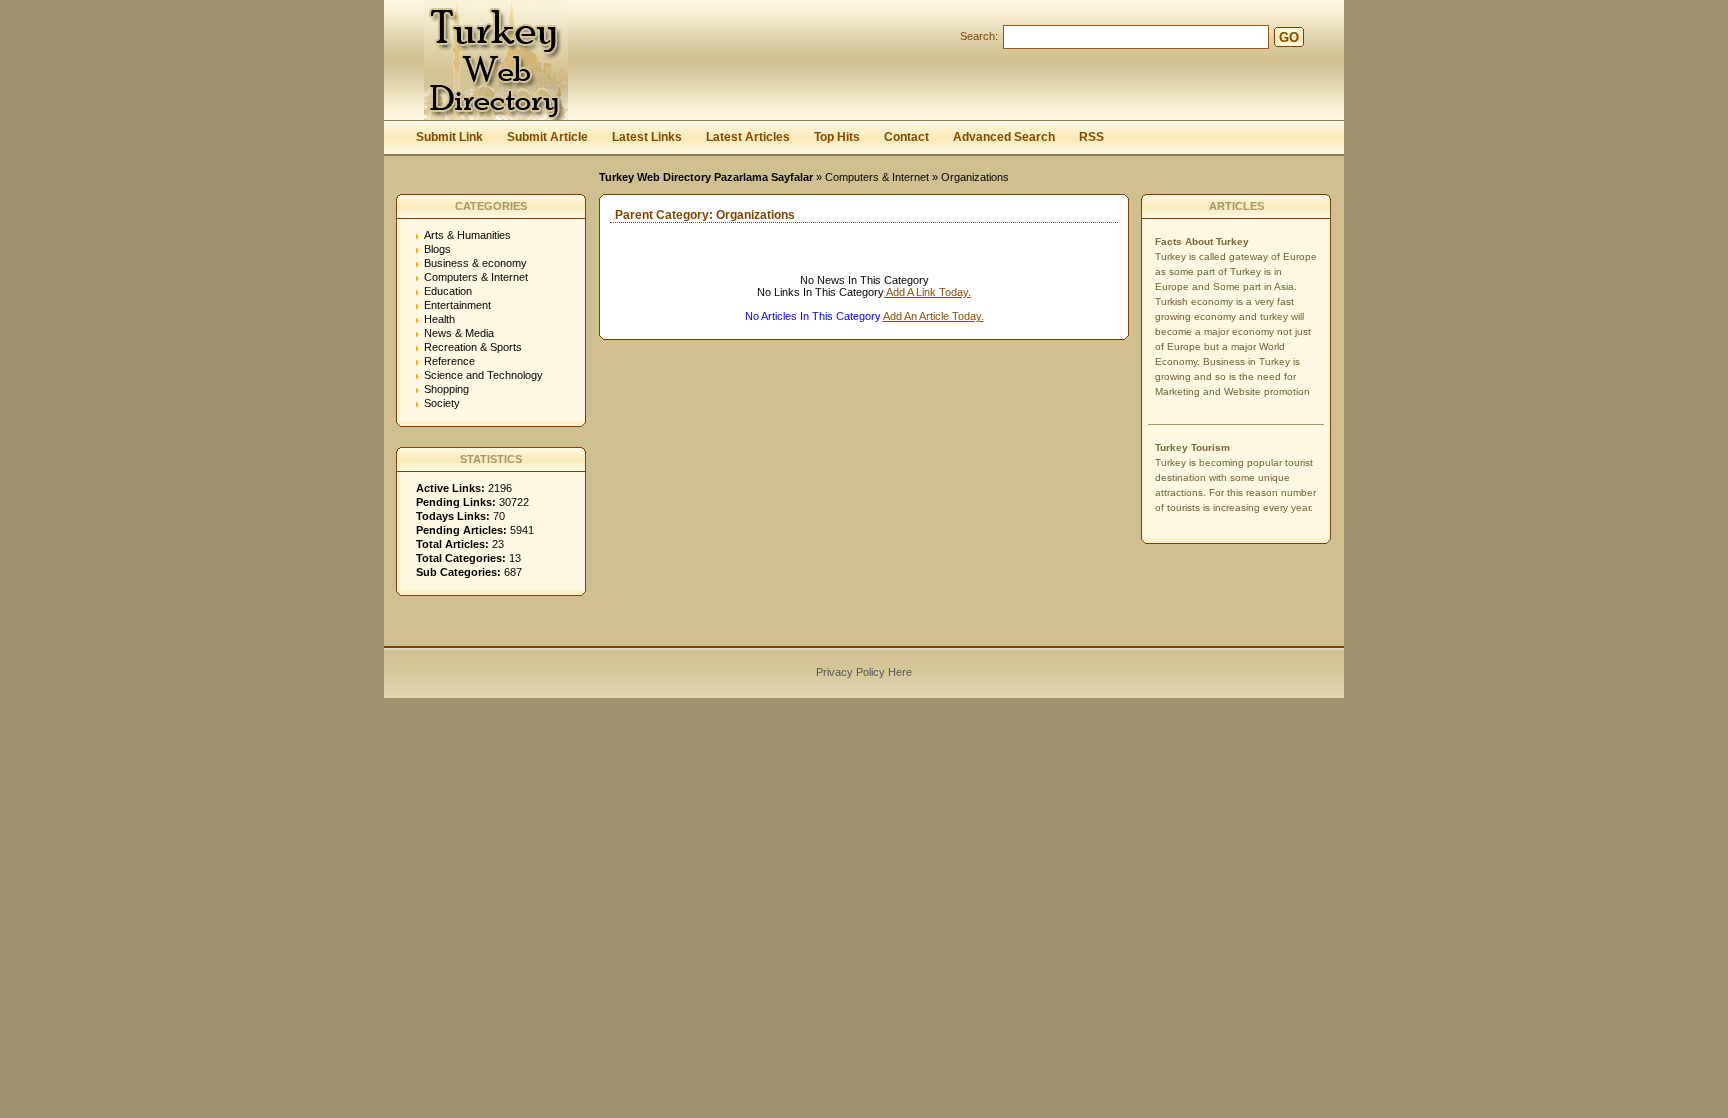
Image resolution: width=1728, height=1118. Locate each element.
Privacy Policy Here (864, 672)
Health (439, 319)
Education (448, 291)
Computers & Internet (877, 177)
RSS (1091, 137)
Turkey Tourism (1192, 447)
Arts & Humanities (467, 235)
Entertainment (457, 305)
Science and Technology (483, 375)
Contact (906, 137)
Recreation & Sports (473, 347)
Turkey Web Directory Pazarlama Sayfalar (706, 177)
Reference (449, 361)
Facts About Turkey (1202, 241)
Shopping (446, 389)
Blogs (437, 249)
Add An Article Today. (933, 316)
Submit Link (449, 137)
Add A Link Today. (927, 292)
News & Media (459, 333)
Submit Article (547, 137)
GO (1289, 37)
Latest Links (647, 137)
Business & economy (475, 263)
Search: (979, 36)
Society (442, 403)
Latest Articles (748, 137)
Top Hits (837, 137)
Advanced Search (1004, 137)
